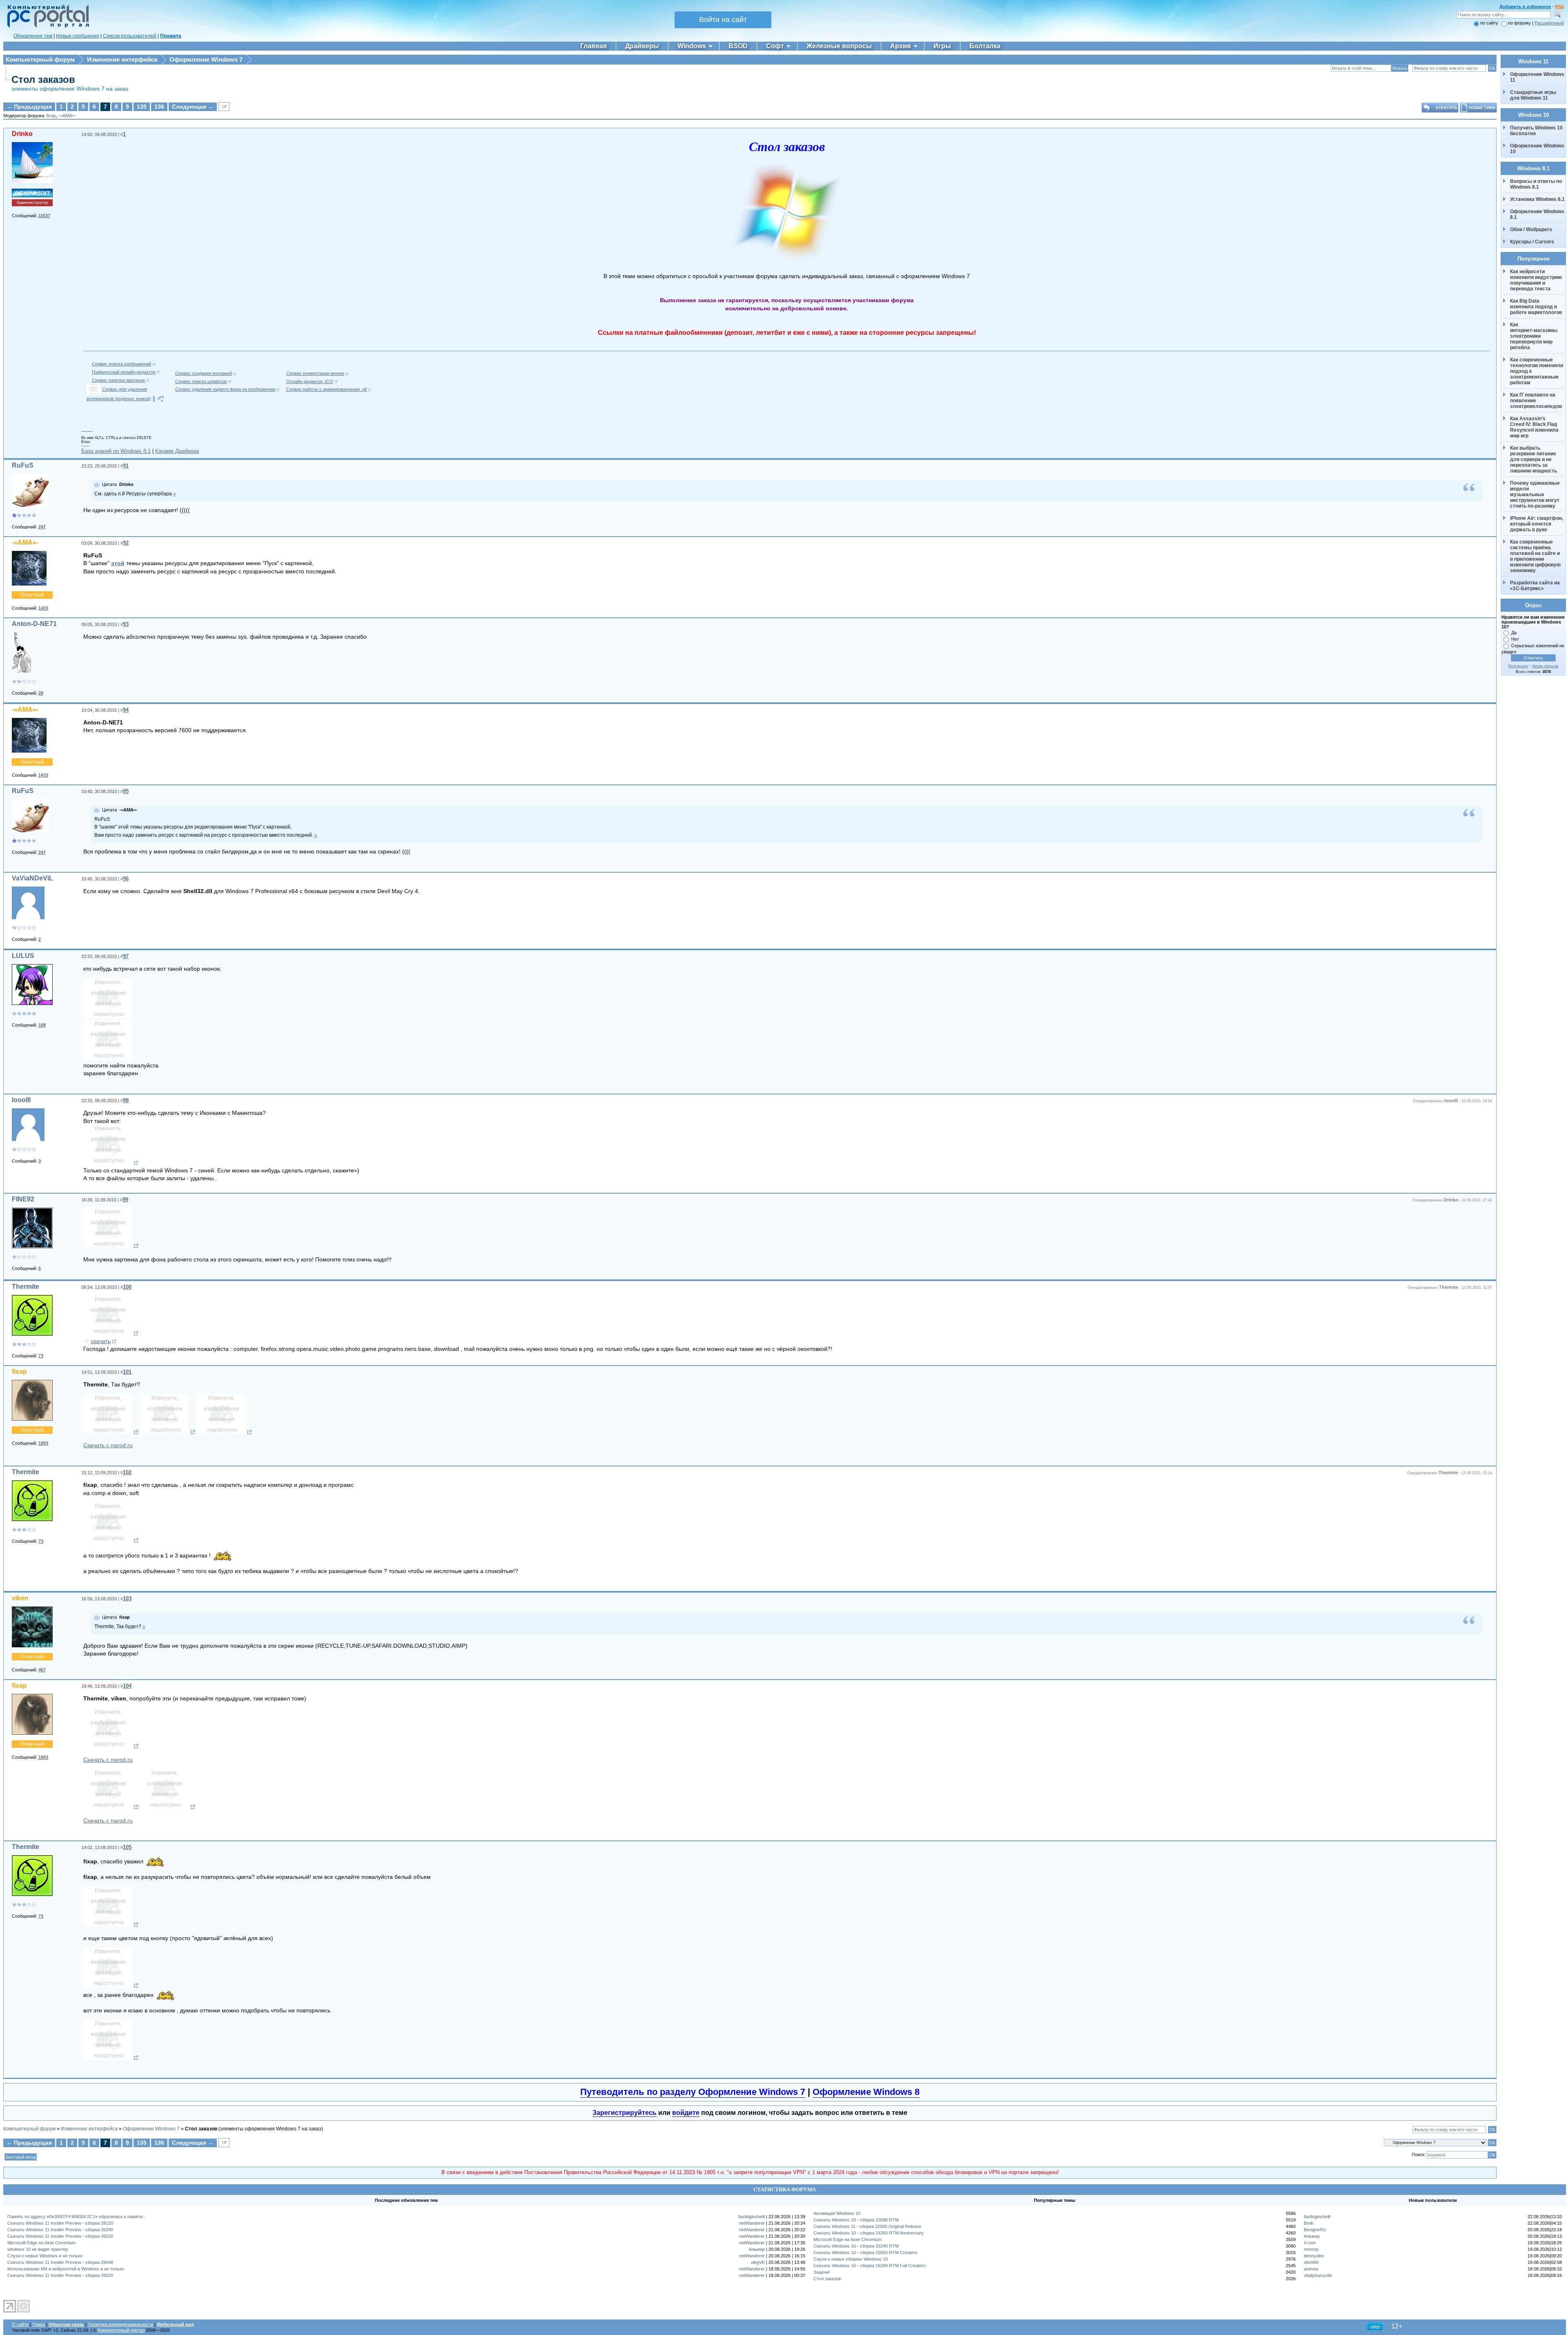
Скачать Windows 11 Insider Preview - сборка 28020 (60, 2275)
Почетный (32, 595)
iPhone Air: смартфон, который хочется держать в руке (1537, 524)
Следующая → (193, 107)
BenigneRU (1315, 2230)
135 (142, 107)
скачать (101, 1341)
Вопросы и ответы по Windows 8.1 (1536, 184)
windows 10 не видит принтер (38, 2249)
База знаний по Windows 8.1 (116, 451)
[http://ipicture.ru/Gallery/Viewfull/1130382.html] (108, 1016)
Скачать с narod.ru (108, 1445)
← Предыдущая (29, 107)
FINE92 (23, 1199)
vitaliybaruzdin (1318, 2275)
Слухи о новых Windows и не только (45, 2256)
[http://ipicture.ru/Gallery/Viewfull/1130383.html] (108, 1057)
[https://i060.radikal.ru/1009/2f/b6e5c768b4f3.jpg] (111, 1807)
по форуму (1520, 23)
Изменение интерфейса (122, 59)
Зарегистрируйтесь (625, 2113)
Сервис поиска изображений (121, 364)
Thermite (26, 1287)
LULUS (23, 956)
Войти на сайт (723, 20)
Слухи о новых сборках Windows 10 (851, 2259)
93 (126, 624)
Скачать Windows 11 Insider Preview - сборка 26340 (60, 2230)
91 (126, 466)
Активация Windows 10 (837, 2213)
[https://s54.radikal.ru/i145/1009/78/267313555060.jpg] (111, 1925)
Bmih (1309, 2223)
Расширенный (1549, 23)
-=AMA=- (67, 116)
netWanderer (752, 2223)
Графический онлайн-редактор (124, 372)
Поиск (39, 2324)
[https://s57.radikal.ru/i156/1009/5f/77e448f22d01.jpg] (168, 1807)
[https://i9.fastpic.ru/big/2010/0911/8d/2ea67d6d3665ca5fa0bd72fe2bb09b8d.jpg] (111, 1246)
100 (127, 1287)
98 (126, 1100)
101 (127, 1372)
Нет (1515, 639)
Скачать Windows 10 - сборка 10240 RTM (856, 2246)
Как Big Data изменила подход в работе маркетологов (1536, 307)
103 (127, 1599)
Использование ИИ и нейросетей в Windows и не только (66, 2269)
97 (126, 956)
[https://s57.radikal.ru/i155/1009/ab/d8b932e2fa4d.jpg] (111, 1432)
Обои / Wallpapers (1531, 229)
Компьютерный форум (40, 59)
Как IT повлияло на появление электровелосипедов (1536, 401)
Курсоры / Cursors (1532, 242)
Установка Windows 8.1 (1537, 199)
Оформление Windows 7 (206, 59)
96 (126, 879)
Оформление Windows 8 (866, 2092)
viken (20, 1598)
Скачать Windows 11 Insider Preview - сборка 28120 (60, 2223)
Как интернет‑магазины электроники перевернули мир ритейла (1534, 336)
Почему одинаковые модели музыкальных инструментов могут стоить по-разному (1536, 495)
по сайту (1489, 23)
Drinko (22, 134)
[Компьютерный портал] (46, 27)
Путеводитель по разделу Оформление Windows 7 (693, 2092)
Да (1514, 633)
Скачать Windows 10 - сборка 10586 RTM (856, 2220)
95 (126, 791)
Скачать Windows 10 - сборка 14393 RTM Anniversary (869, 2233)
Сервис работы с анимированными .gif (326, 389)
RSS (1559, 7)
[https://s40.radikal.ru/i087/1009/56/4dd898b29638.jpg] (224, 1432)
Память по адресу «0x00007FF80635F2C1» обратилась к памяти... (77, 2217)
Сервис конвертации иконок (315, 373)
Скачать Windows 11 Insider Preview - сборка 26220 (60, 2236)
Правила (171, 36)
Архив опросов (1545, 666)
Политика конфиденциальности (120, 2324)
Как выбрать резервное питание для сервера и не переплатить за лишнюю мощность (1534, 459)
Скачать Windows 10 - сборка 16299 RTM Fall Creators (870, 2266)
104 (127, 1686)
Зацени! (822, 2272)
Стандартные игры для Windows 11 (1533, 95)
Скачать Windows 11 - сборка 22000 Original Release (867, 2226)
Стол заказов (43, 79)
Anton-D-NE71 (34, 624)
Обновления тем (33, 36)
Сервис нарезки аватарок (118, 380)
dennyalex (1314, 2256)
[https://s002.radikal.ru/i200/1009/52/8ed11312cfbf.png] (111, 1333)
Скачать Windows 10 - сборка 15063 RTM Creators (865, 2253)
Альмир (757, 2249)
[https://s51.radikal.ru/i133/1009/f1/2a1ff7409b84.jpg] (111, 2058)
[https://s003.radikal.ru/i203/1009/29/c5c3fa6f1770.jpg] (111, 1540)
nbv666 (1311, 2262)
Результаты (1518, 666)
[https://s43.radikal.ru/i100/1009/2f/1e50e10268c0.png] (111, 1985)
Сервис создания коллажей (204, 373)
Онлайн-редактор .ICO (310, 381)
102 (127, 1472)
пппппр (1311, 2249)
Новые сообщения (78, 36)
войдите (686, 2113)
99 (125, 1200)
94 (126, 710)
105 (127, 1847)
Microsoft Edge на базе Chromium (41, 2243)
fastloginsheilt (752, 2217)
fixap (51, 116)
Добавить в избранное (1525, 7)
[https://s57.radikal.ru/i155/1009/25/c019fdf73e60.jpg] (111, 1746)
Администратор (32, 202)
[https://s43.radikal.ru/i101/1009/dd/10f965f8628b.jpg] (168, 1432)
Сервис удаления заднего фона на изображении (225, 389)
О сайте (20, 2324)
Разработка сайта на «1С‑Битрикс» (1536, 586)
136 (159, 107)
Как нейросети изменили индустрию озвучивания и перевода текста (1537, 280)
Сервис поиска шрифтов (201, 381)
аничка (1311, 2269)
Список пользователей (130, 36)
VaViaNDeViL (32, 878)
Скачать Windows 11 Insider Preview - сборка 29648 (60, 2262)
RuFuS (23, 465)
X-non (1310, 2243)
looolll (21, 1100)
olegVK (758, 2262)
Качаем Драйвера (177, 451)
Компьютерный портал (121, 2330)
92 (126, 543)
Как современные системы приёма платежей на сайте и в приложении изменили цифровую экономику (1536, 556)
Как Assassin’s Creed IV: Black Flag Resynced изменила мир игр (1535, 427)
